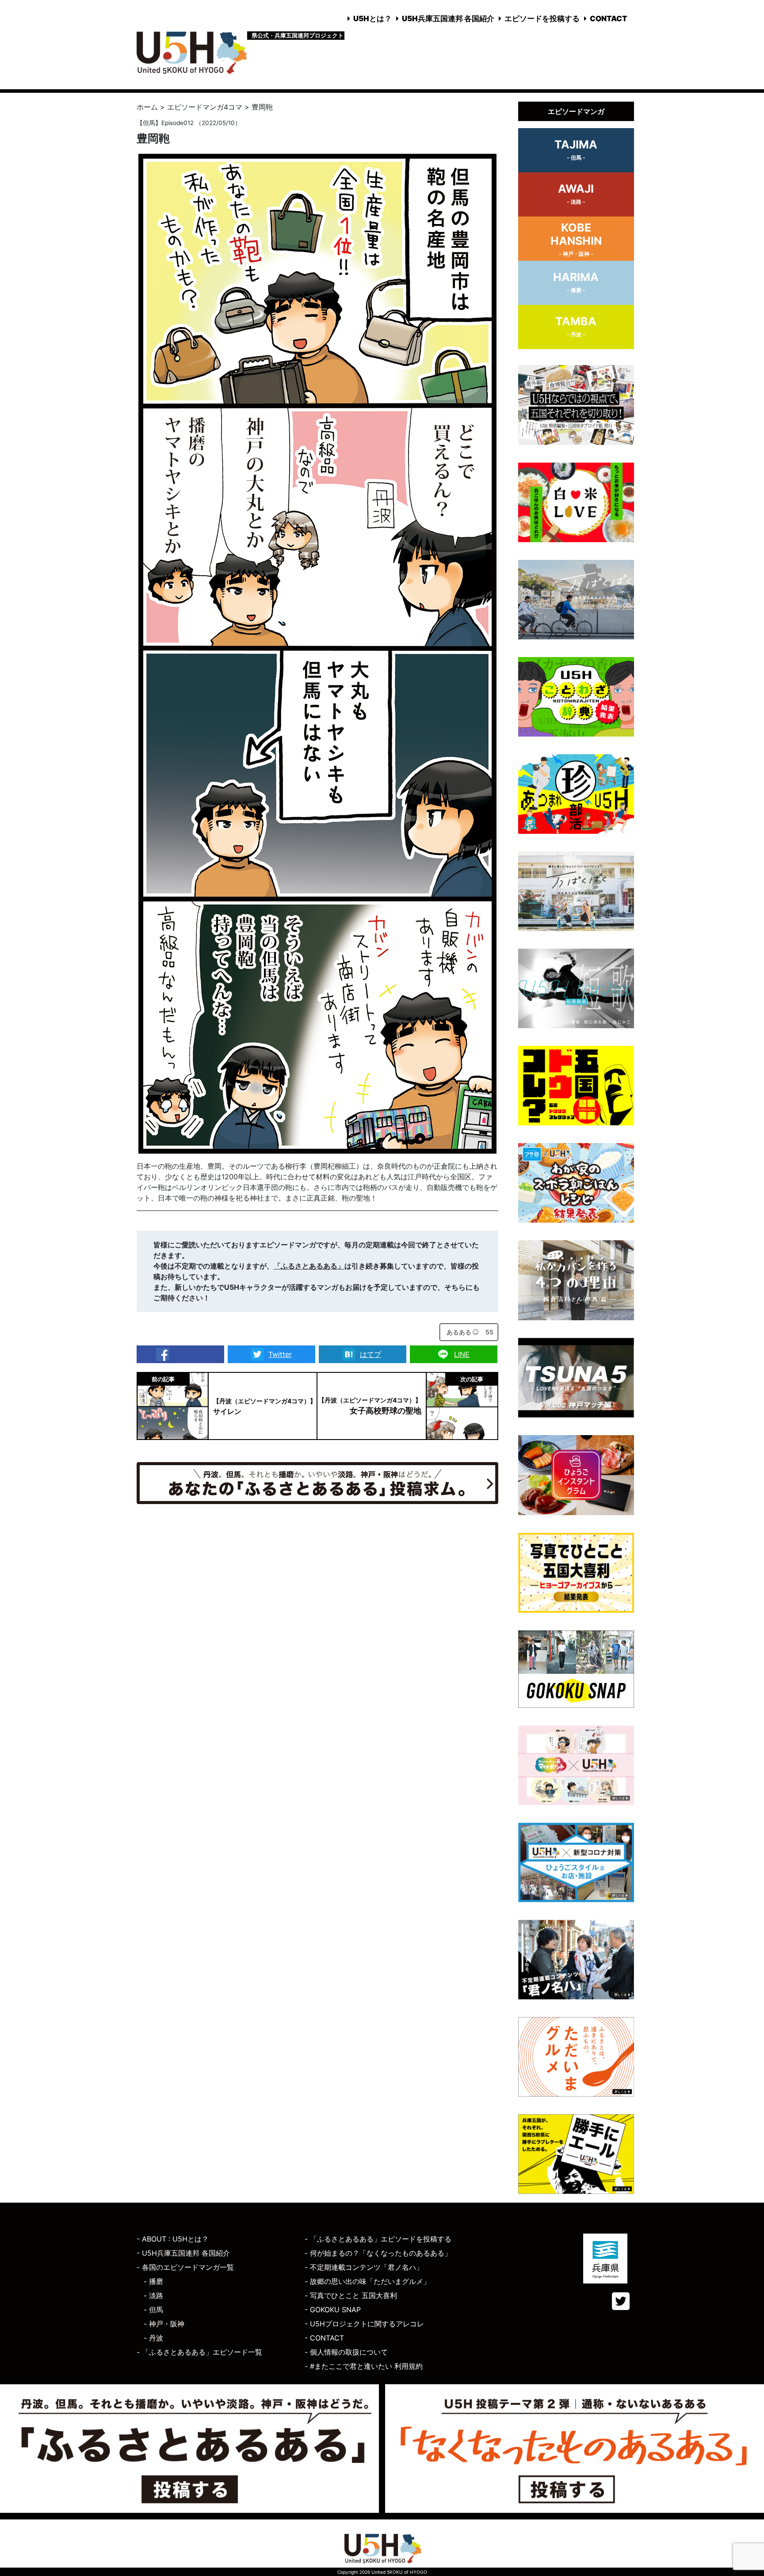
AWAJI (576, 194)
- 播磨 (153, 2281)
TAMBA (576, 326)
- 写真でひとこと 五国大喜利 (351, 2295)
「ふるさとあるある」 (309, 1266)
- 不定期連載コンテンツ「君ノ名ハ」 (364, 2267)
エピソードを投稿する (542, 19)
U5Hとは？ (372, 19)
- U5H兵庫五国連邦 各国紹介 (183, 2253)
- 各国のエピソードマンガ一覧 (185, 2267)
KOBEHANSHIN (576, 239)
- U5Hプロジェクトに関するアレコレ (364, 2324)
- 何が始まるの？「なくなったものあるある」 (378, 2253)
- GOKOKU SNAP (333, 2310)
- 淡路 (153, 2295)
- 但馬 (153, 2310)
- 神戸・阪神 (164, 2324)
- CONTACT (324, 2338)
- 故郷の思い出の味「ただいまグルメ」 (367, 2281)
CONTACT (609, 19)
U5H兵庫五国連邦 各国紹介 (448, 19)
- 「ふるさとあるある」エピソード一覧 (199, 2352)
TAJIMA (576, 149)
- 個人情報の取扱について (346, 2352)
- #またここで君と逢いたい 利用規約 (364, 2366)
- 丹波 (153, 2338)
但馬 (149, 123)
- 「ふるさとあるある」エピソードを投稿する (378, 2239)
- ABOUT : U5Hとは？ (173, 2239)
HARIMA (576, 282)
